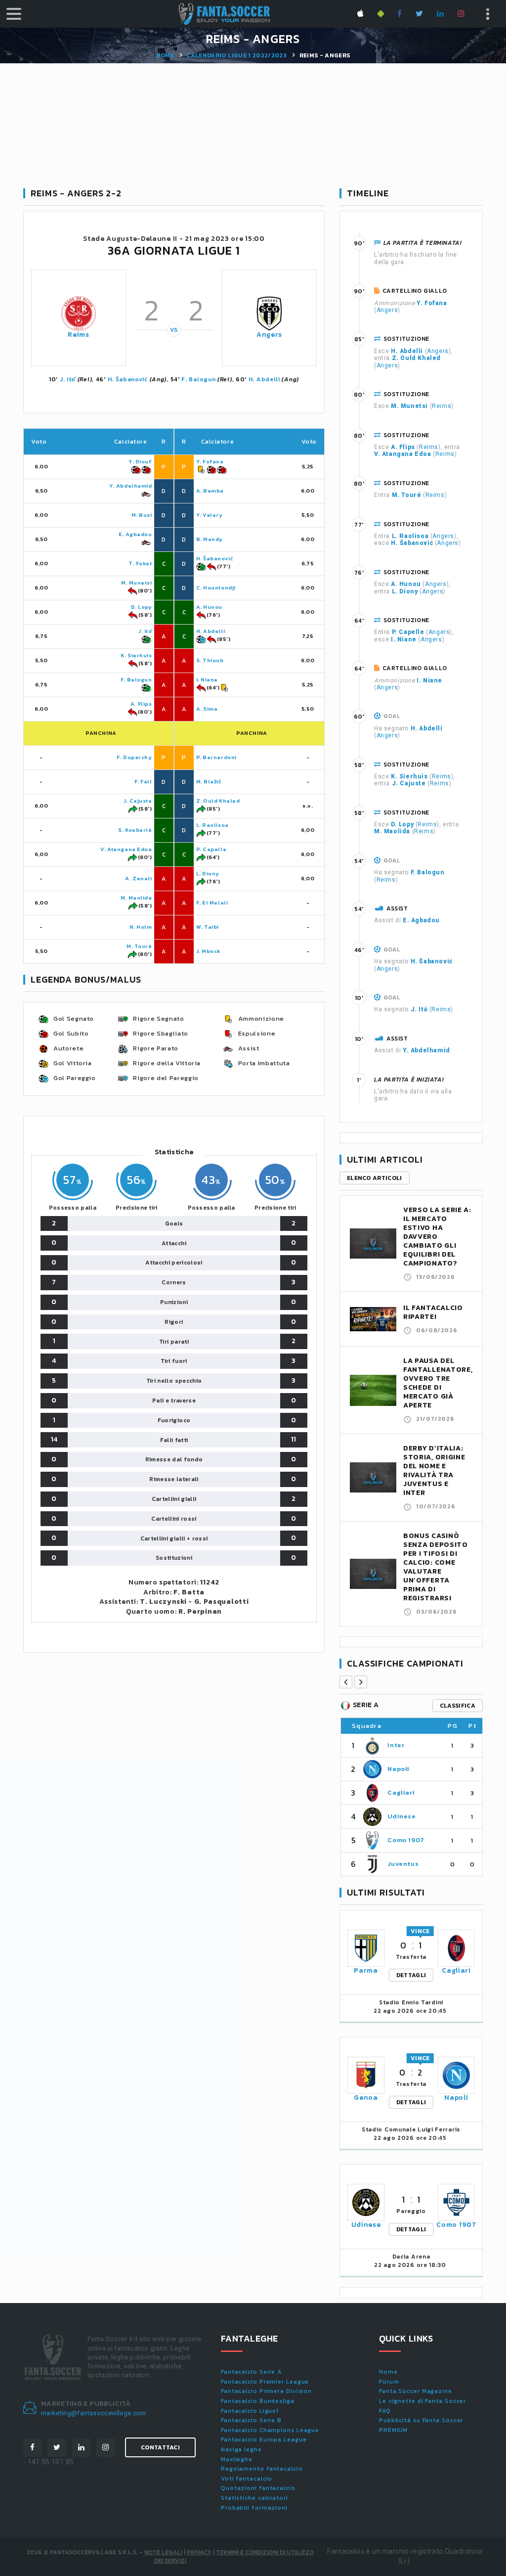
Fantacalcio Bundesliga (258, 2401)
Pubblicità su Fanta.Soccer (421, 2420)
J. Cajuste (138, 801)
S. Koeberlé (135, 830)
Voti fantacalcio (247, 2479)
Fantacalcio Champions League (270, 2430)
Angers (269, 335)
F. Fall (143, 781)
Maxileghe (237, 2459)
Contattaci (160, 2447)
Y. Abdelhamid (130, 486)
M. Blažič (209, 781)
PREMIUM (393, 2430)
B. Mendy (210, 539)
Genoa (366, 2098)
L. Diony (208, 873)
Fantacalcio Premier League (265, 2382)
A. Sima (207, 709)
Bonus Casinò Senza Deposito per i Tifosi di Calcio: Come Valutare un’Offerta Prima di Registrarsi (436, 1567)
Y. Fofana (210, 461)
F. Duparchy (134, 757)
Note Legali (163, 2552)
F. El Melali (212, 903)
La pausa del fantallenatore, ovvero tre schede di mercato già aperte (438, 1383)
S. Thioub (210, 660)
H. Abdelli (264, 379)
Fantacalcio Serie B (251, 2420)
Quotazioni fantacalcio (258, 2488)
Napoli (399, 1769)
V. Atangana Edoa (126, 849)
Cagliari (401, 1792)
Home (165, 55)
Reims (79, 335)
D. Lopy (142, 607)
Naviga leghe (241, 2449)
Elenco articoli (375, 1178)
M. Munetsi (137, 583)
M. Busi (142, 515)
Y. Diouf (140, 461)
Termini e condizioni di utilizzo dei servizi (234, 2556)
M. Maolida (136, 898)
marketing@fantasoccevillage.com (94, 2413)
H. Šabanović (128, 379)
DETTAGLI (411, 1975)
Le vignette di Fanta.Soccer (422, 2401)
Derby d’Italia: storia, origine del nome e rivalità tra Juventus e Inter (434, 1470)
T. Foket (140, 563)
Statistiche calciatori (254, 2498)
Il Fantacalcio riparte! (433, 1312)
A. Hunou (209, 607)
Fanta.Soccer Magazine (416, 2391)
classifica (458, 1706)
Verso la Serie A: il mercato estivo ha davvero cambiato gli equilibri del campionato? (437, 1237)
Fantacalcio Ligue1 (250, 2411)
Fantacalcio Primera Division (266, 2391)
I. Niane (207, 679)
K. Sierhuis (136, 655)
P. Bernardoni (216, 757)
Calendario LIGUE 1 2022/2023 (236, 55)
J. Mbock (209, 951)
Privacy (199, 2552)
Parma (366, 1970)
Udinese (402, 1816)
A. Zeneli (138, 878)
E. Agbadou (135, 534)
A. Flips (141, 704)
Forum (389, 2382)
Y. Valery (210, 515)
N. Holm (141, 927)
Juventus (403, 1864)
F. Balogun (198, 379)
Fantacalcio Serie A (251, 2372)
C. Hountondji (216, 588)
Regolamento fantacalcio (262, 2469)
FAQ (385, 2411)
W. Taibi (208, 927)
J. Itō (68, 379)
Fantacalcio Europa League (264, 2440)
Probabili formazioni (254, 2508)
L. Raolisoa (212, 825)
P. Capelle (211, 849)
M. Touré (139, 946)
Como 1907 (406, 1840)
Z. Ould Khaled (218, 801)
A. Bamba (210, 491)
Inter (396, 1745)
